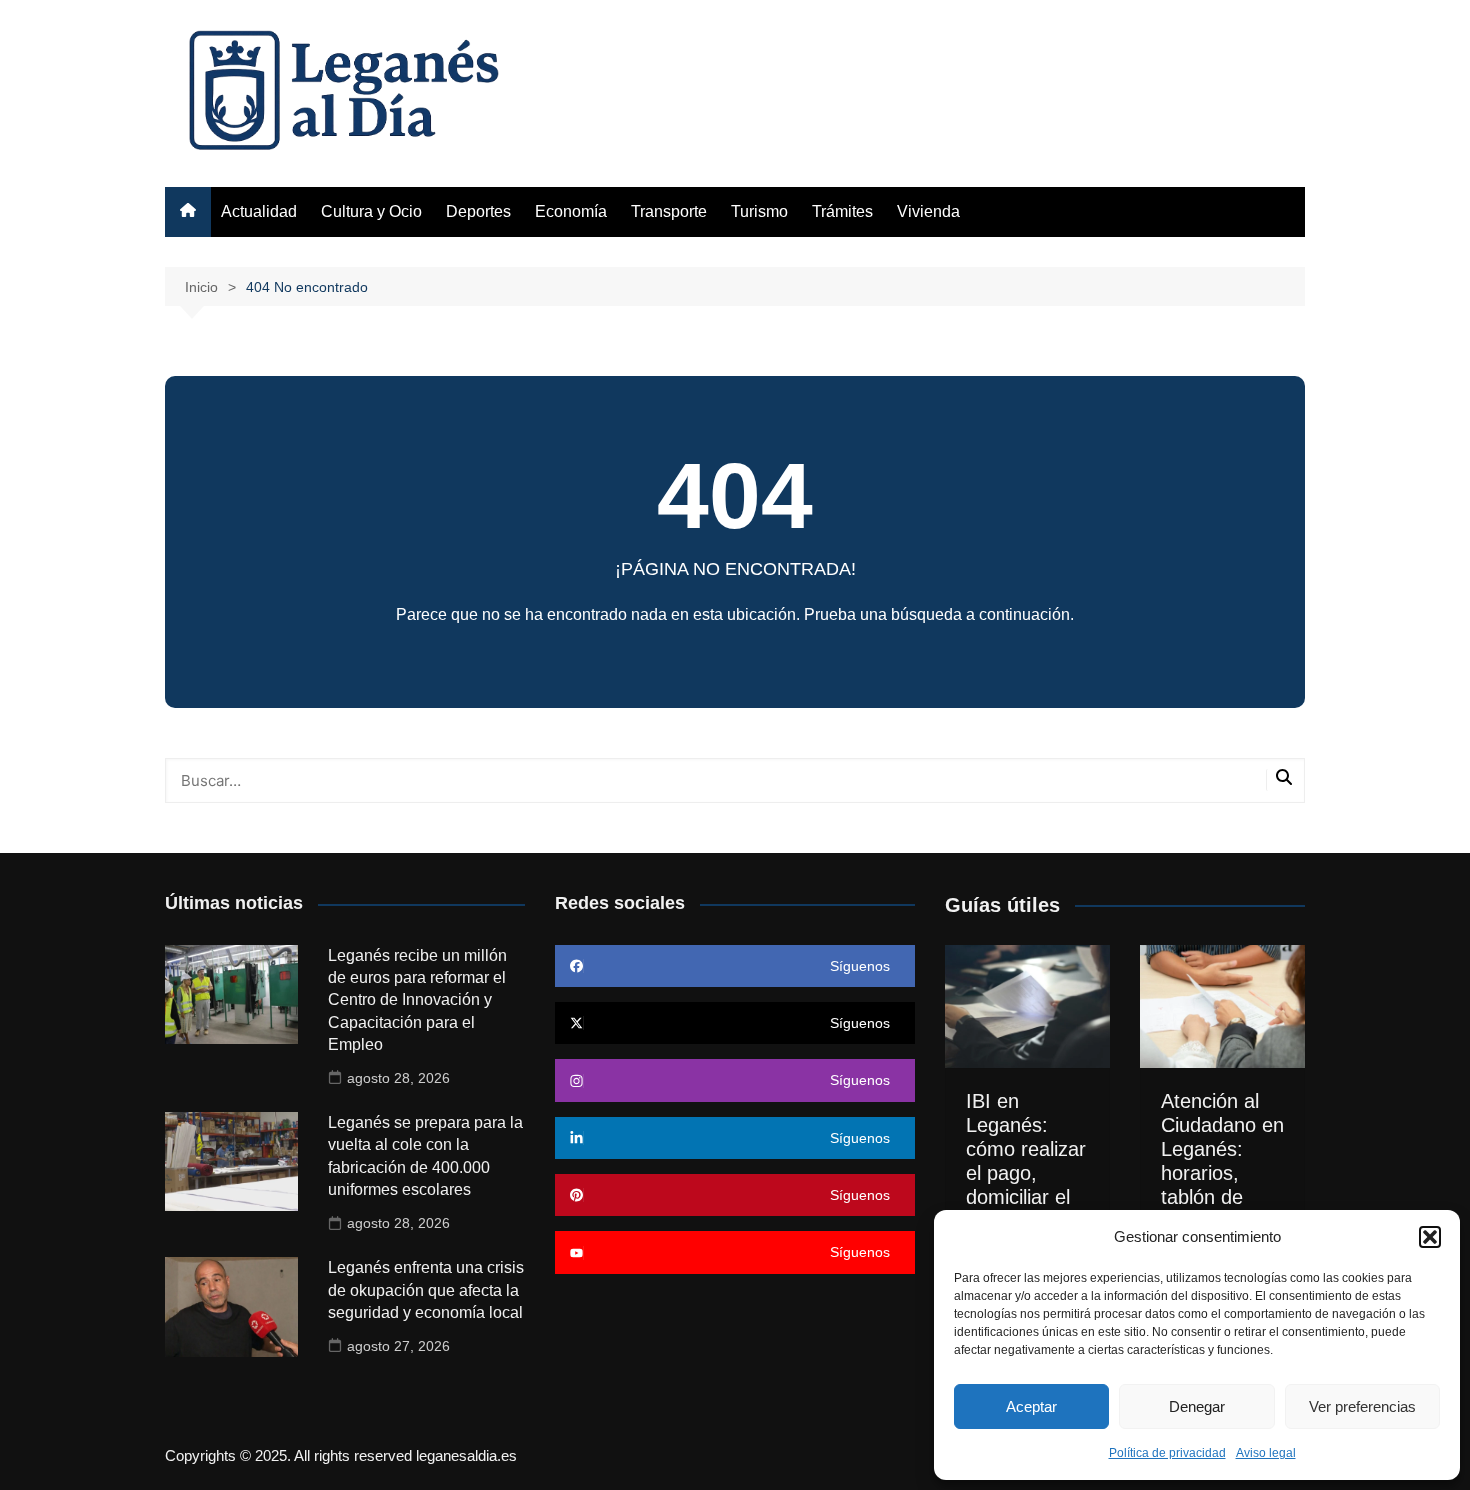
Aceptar (1031, 1406)
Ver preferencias (1362, 1406)
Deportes (478, 211)
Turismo (759, 211)
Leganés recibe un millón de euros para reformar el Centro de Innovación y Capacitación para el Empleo (417, 1000)
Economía (571, 211)
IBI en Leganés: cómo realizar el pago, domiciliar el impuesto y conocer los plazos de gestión (1026, 1197)
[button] (1430, 1237)
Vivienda (928, 211)
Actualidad (259, 211)
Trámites (842, 211)
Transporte (669, 211)
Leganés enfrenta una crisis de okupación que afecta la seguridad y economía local (426, 1290)
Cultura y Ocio (371, 211)
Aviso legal (1266, 1453)
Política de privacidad (1167, 1453)
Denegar (1197, 1406)
